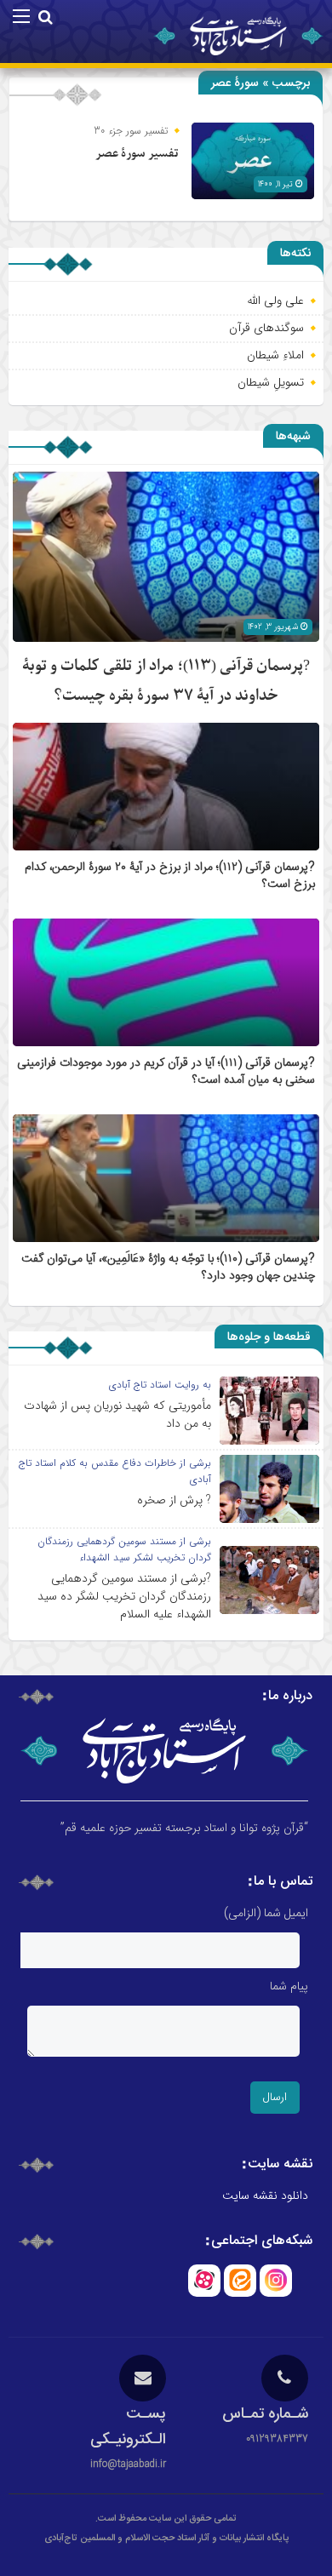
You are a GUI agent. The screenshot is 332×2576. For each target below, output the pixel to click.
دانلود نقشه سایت (265, 2196)
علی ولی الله (275, 301)
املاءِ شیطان (275, 355)
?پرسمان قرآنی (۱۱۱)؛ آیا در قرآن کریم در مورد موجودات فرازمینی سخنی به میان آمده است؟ (166, 1072)
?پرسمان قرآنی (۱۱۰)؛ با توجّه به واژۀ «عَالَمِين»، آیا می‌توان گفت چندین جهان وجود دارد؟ (168, 1268)
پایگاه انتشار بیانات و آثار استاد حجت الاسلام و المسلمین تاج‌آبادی (166, 2539)
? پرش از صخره (174, 1500)
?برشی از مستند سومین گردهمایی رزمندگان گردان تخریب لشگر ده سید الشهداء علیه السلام (124, 1596)
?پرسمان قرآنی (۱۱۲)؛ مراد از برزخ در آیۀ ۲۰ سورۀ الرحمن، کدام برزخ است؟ (170, 876)
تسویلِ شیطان (271, 382)
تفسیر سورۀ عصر (137, 154)
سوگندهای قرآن (266, 328)
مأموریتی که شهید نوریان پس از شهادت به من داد (117, 1414)
